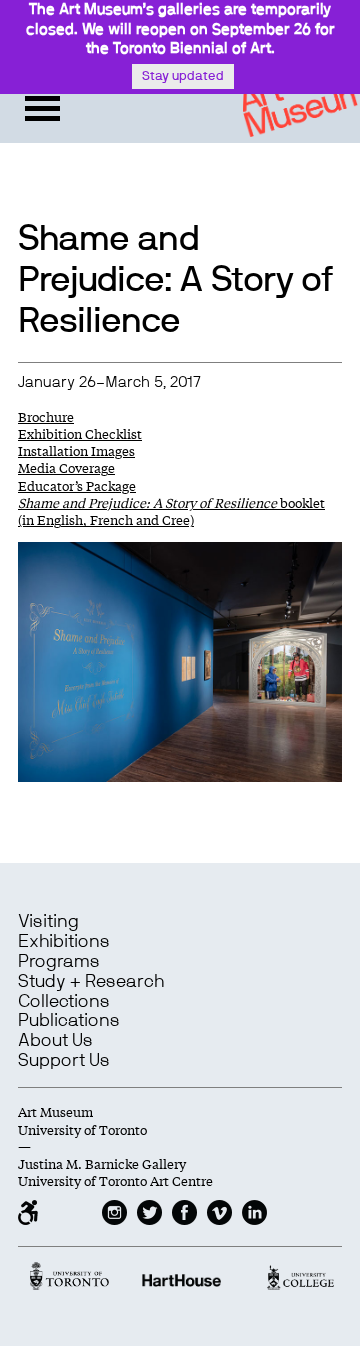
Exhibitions (64, 942)
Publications (69, 1021)
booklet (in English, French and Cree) (171, 511)
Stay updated (183, 76)
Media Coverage (66, 467)
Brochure (46, 416)
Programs (59, 962)
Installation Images (76, 450)
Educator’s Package (77, 485)
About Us (55, 1041)
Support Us (64, 1061)
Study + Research (91, 982)
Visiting (48, 922)
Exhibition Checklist (80, 433)
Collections (64, 1002)
